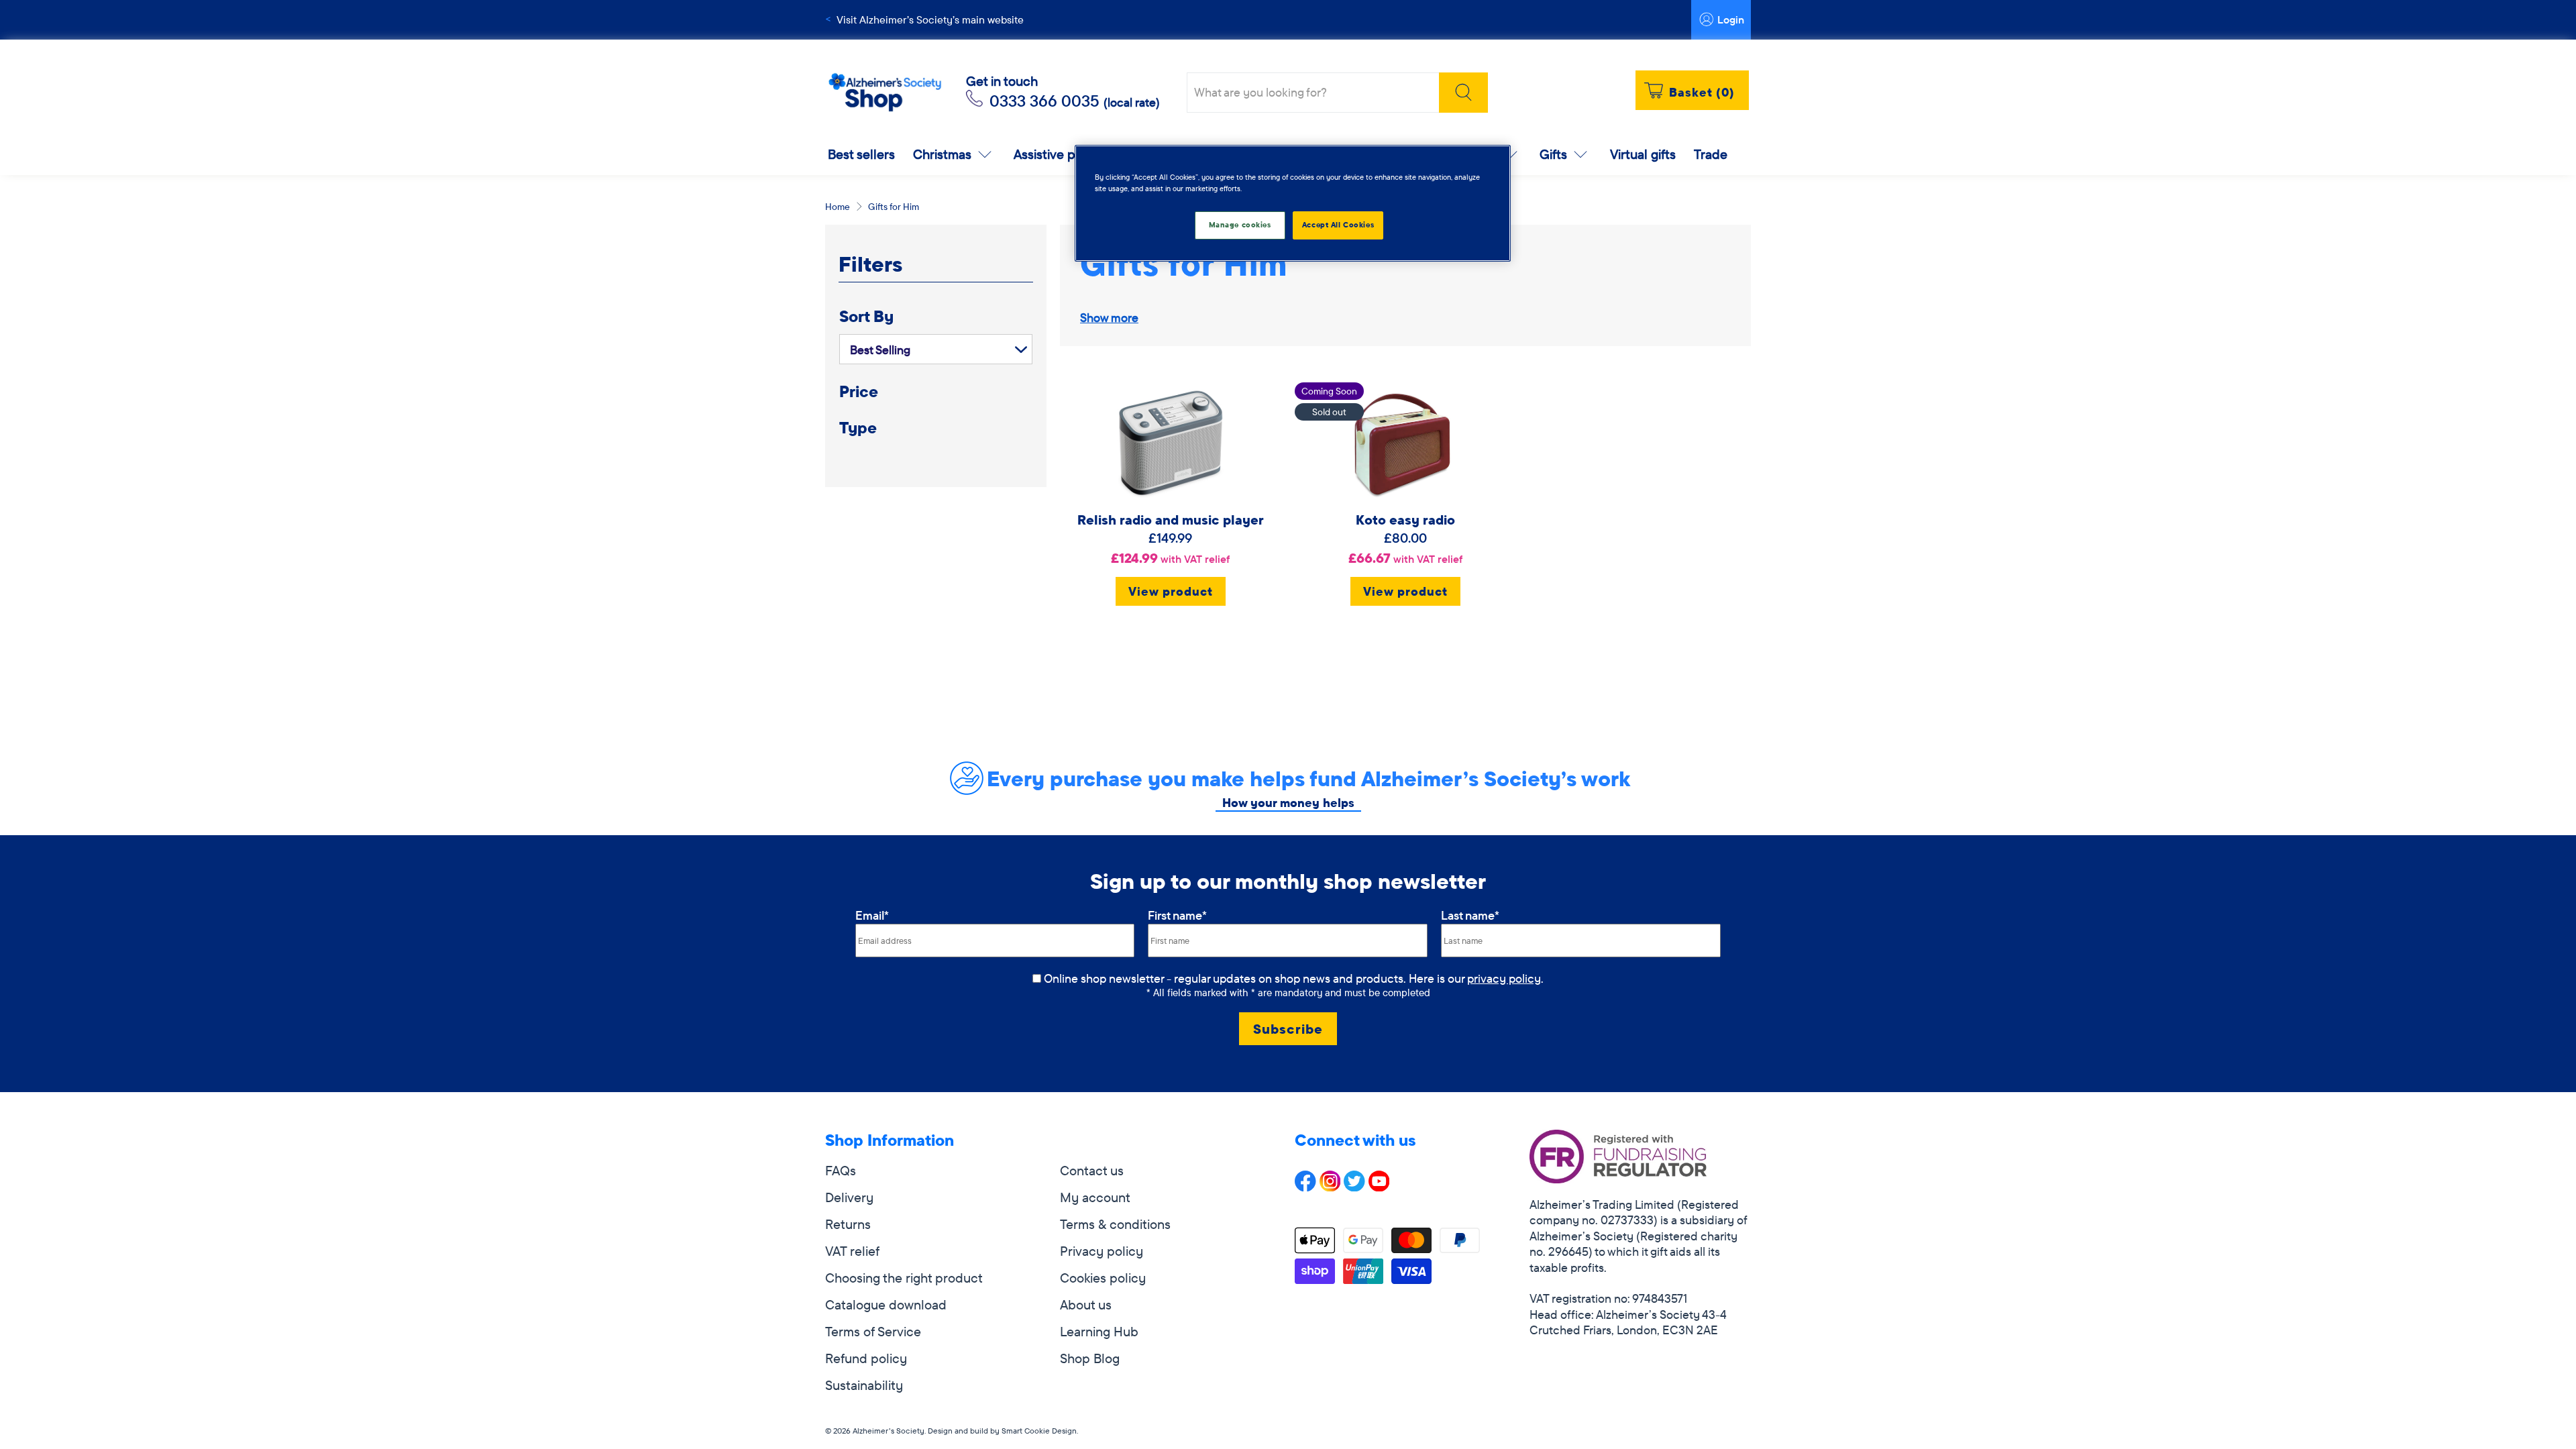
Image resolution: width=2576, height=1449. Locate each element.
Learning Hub (1099, 1331)
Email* (872, 915)
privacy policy (1504, 978)
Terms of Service (873, 1331)
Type (858, 428)
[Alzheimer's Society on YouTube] (1379, 1186)
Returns (848, 1224)
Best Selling (880, 350)
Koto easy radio (1405, 520)
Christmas (942, 154)
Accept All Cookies (1338, 225)
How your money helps (1288, 803)
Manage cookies (1240, 225)
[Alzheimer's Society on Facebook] (1305, 1186)
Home (838, 207)
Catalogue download (886, 1304)
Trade (1711, 154)
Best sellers (861, 154)
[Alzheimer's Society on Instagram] (1330, 1186)
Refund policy (866, 1358)
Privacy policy (1102, 1251)
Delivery (849, 1197)
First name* (1177, 915)
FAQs (841, 1170)
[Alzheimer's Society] (885, 93)
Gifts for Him (894, 207)
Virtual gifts (1643, 154)
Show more (1109, 318)
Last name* (1470, 915)
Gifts (1553, 154)
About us (1086, 1304)
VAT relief (852, 1251)
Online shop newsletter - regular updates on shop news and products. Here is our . (1294, 978)
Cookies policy (1103, 1278)
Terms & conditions (1115, 1224)
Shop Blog (1090, 1358)
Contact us (1092, 1170)
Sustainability (864, 1385)
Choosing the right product (904, 1278)
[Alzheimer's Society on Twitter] (1354, 1186)
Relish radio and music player (1171, 520)
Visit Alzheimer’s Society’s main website (930, 19)
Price (859, 391)
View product (1171, 591)
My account (1095, 1197)
